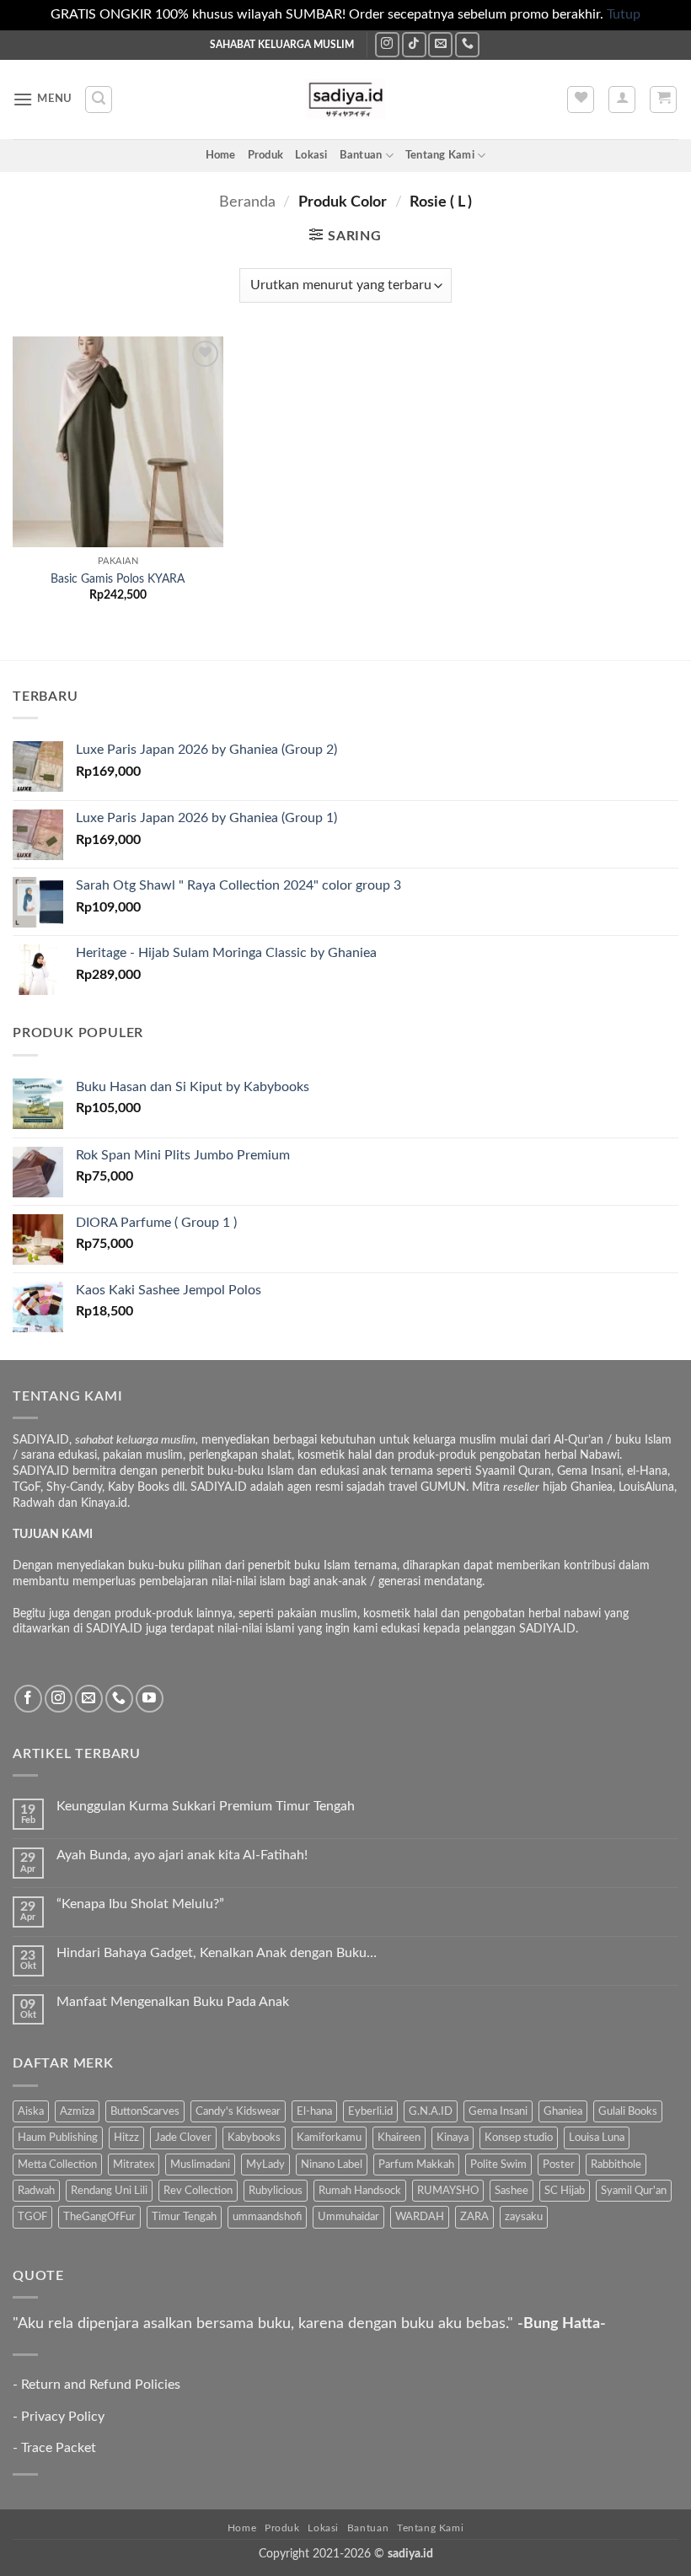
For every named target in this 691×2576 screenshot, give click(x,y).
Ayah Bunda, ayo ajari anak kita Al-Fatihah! (182, 1855)
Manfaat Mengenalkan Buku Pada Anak (173, 2002)
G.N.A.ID (431, 2111)
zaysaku (524, 2217)
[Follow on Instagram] (387, 44)
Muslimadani (200, 2165)
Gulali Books (628, 2111)
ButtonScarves (145, 2111)
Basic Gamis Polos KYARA (118, 579)
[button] (43, 99)
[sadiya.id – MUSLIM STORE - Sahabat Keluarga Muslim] (346, 99)
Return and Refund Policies (101, 2385)
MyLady (265, 2165)
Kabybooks (254, 2138)
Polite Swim (498, 2165)
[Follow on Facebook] (28, 1699)
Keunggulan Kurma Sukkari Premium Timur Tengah (206, 1806)
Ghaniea (563, 2111)
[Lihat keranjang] (663, 99)
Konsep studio (519, 2138)
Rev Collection (198, 2191)
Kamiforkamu (329, 2138)
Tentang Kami (440, 155)
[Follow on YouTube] (150, 1699)
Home (221, 155)
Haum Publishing (58, 2138)
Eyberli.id (370, 2111)
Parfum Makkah (416, 2165)
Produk (266, 155)
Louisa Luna (597, 2138)
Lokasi (311, 155)
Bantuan (361, 155)
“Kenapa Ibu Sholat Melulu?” (140, 1904)
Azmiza (77, 2111)
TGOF (32, 2217)
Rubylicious (276, 2191)
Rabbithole (616, 2165)
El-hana (314, 2111)
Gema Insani (498, 2111)
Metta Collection (57, 2165)
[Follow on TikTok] (414, 44)
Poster (559, 2165)
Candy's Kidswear (238, 2111)
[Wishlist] (581, 99)
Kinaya (453, 2138)
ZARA (474, 2217)
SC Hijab (565, 2191)
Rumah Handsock (360, 2191)
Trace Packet (59, 2448)
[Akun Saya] (622, 99)
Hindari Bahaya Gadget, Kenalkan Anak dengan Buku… (217, 1953)
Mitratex (134, 2165)
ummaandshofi (267, 2217)
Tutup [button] (624, 14)
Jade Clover (183, 2138)
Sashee (512, 2191)
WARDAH (420, 2217)
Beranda (247, 202)
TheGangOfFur (99, 2217)
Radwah (36, 2191)
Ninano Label (332, 2165)
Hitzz (126, 2138)
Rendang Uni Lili (109, 2191)
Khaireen (399, 2138)
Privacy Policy (63, 2417)
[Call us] (467, 44)
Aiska (31, 2111)
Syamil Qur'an (634, 2191)
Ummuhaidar (348, 2217)
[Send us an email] (440, 44)
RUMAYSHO (448, 2191)
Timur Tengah (184, 2217)
